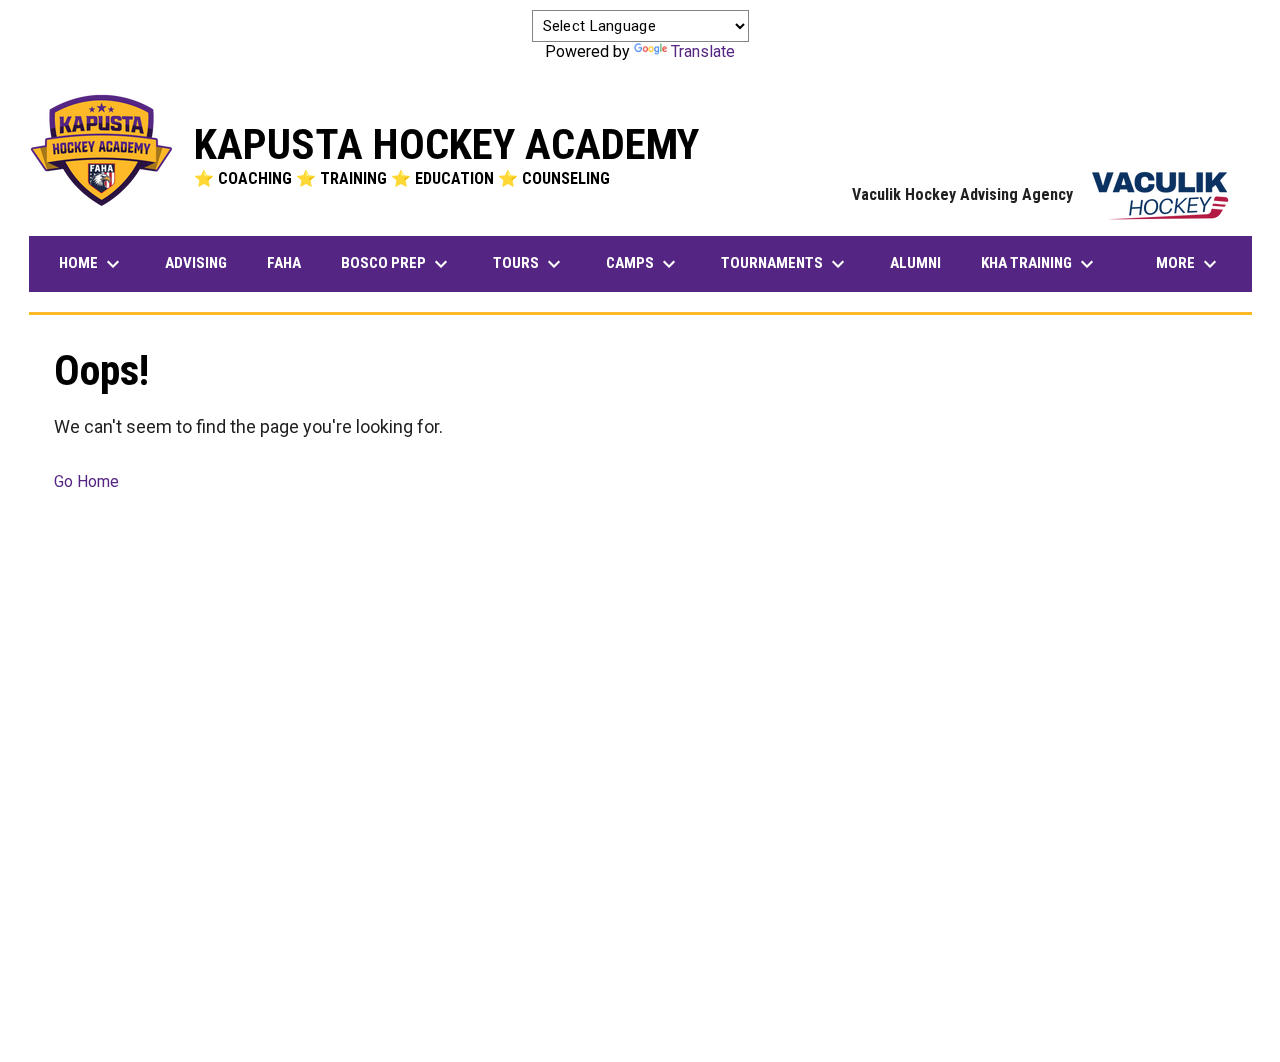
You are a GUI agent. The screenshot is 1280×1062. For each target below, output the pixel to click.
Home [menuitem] (92, 264)
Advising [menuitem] (196, 263)
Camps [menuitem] (643, 264)
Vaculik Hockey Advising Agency (1042, 194)
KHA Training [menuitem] (1040, 264)
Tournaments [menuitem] (785, 264)
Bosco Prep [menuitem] (404, 264)
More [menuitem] (1189, 264)
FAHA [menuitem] (291, 262)
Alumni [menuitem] (915, 263)
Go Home (86, 481)
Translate (703, 51)
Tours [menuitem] (529, 264)
